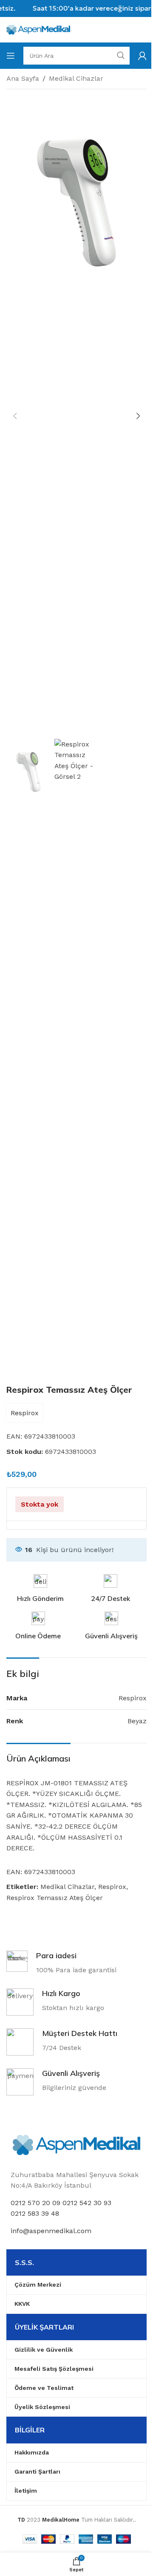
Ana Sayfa (23, 78)
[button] (15, 416)
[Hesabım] (142, 56)
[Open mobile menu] (11, 56)
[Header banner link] (76, 8)
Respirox (25, 1413)
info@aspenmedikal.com (51, 2231)
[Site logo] (38, 29)
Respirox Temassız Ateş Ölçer (55, 1898)
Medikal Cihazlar (76, 78)
